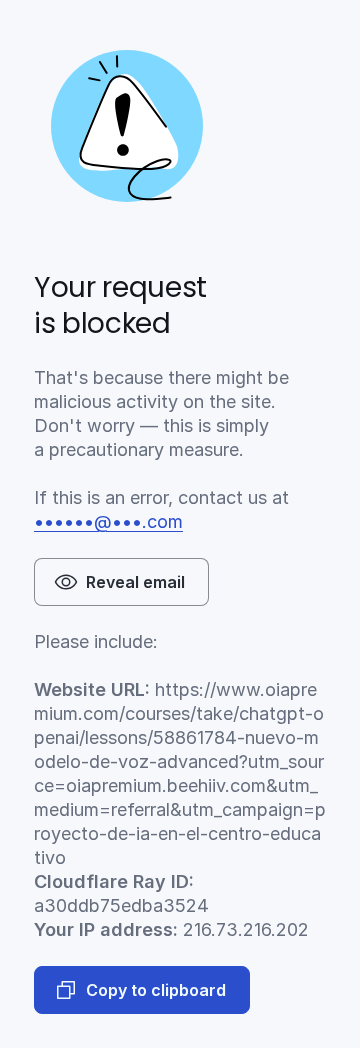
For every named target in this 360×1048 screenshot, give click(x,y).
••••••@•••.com (108, 521)
